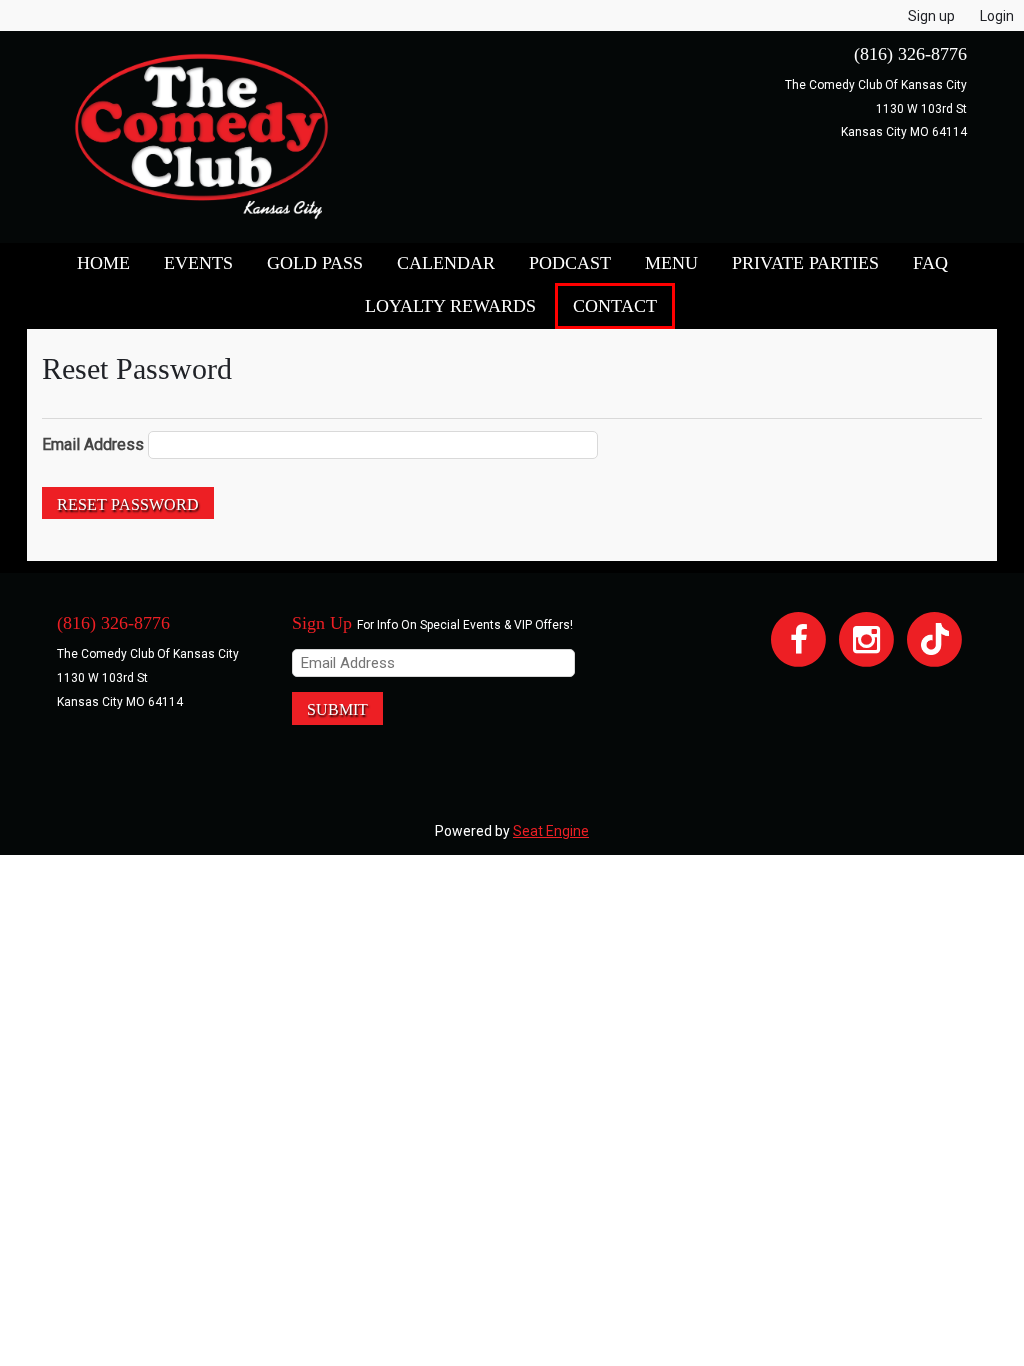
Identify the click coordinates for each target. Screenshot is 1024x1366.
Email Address (93, 444)
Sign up (931, 16)
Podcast (570, 263)
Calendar (446, 263)
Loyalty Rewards (450, 306)
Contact (615, 306)
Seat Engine (551, 831)
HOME (103, 263)
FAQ (930, 263)
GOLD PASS (315, 263)
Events (198, 263)
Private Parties (805, 263)
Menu (671, 263)
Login (997, 16)
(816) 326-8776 (910, 54)
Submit (337, 709)
